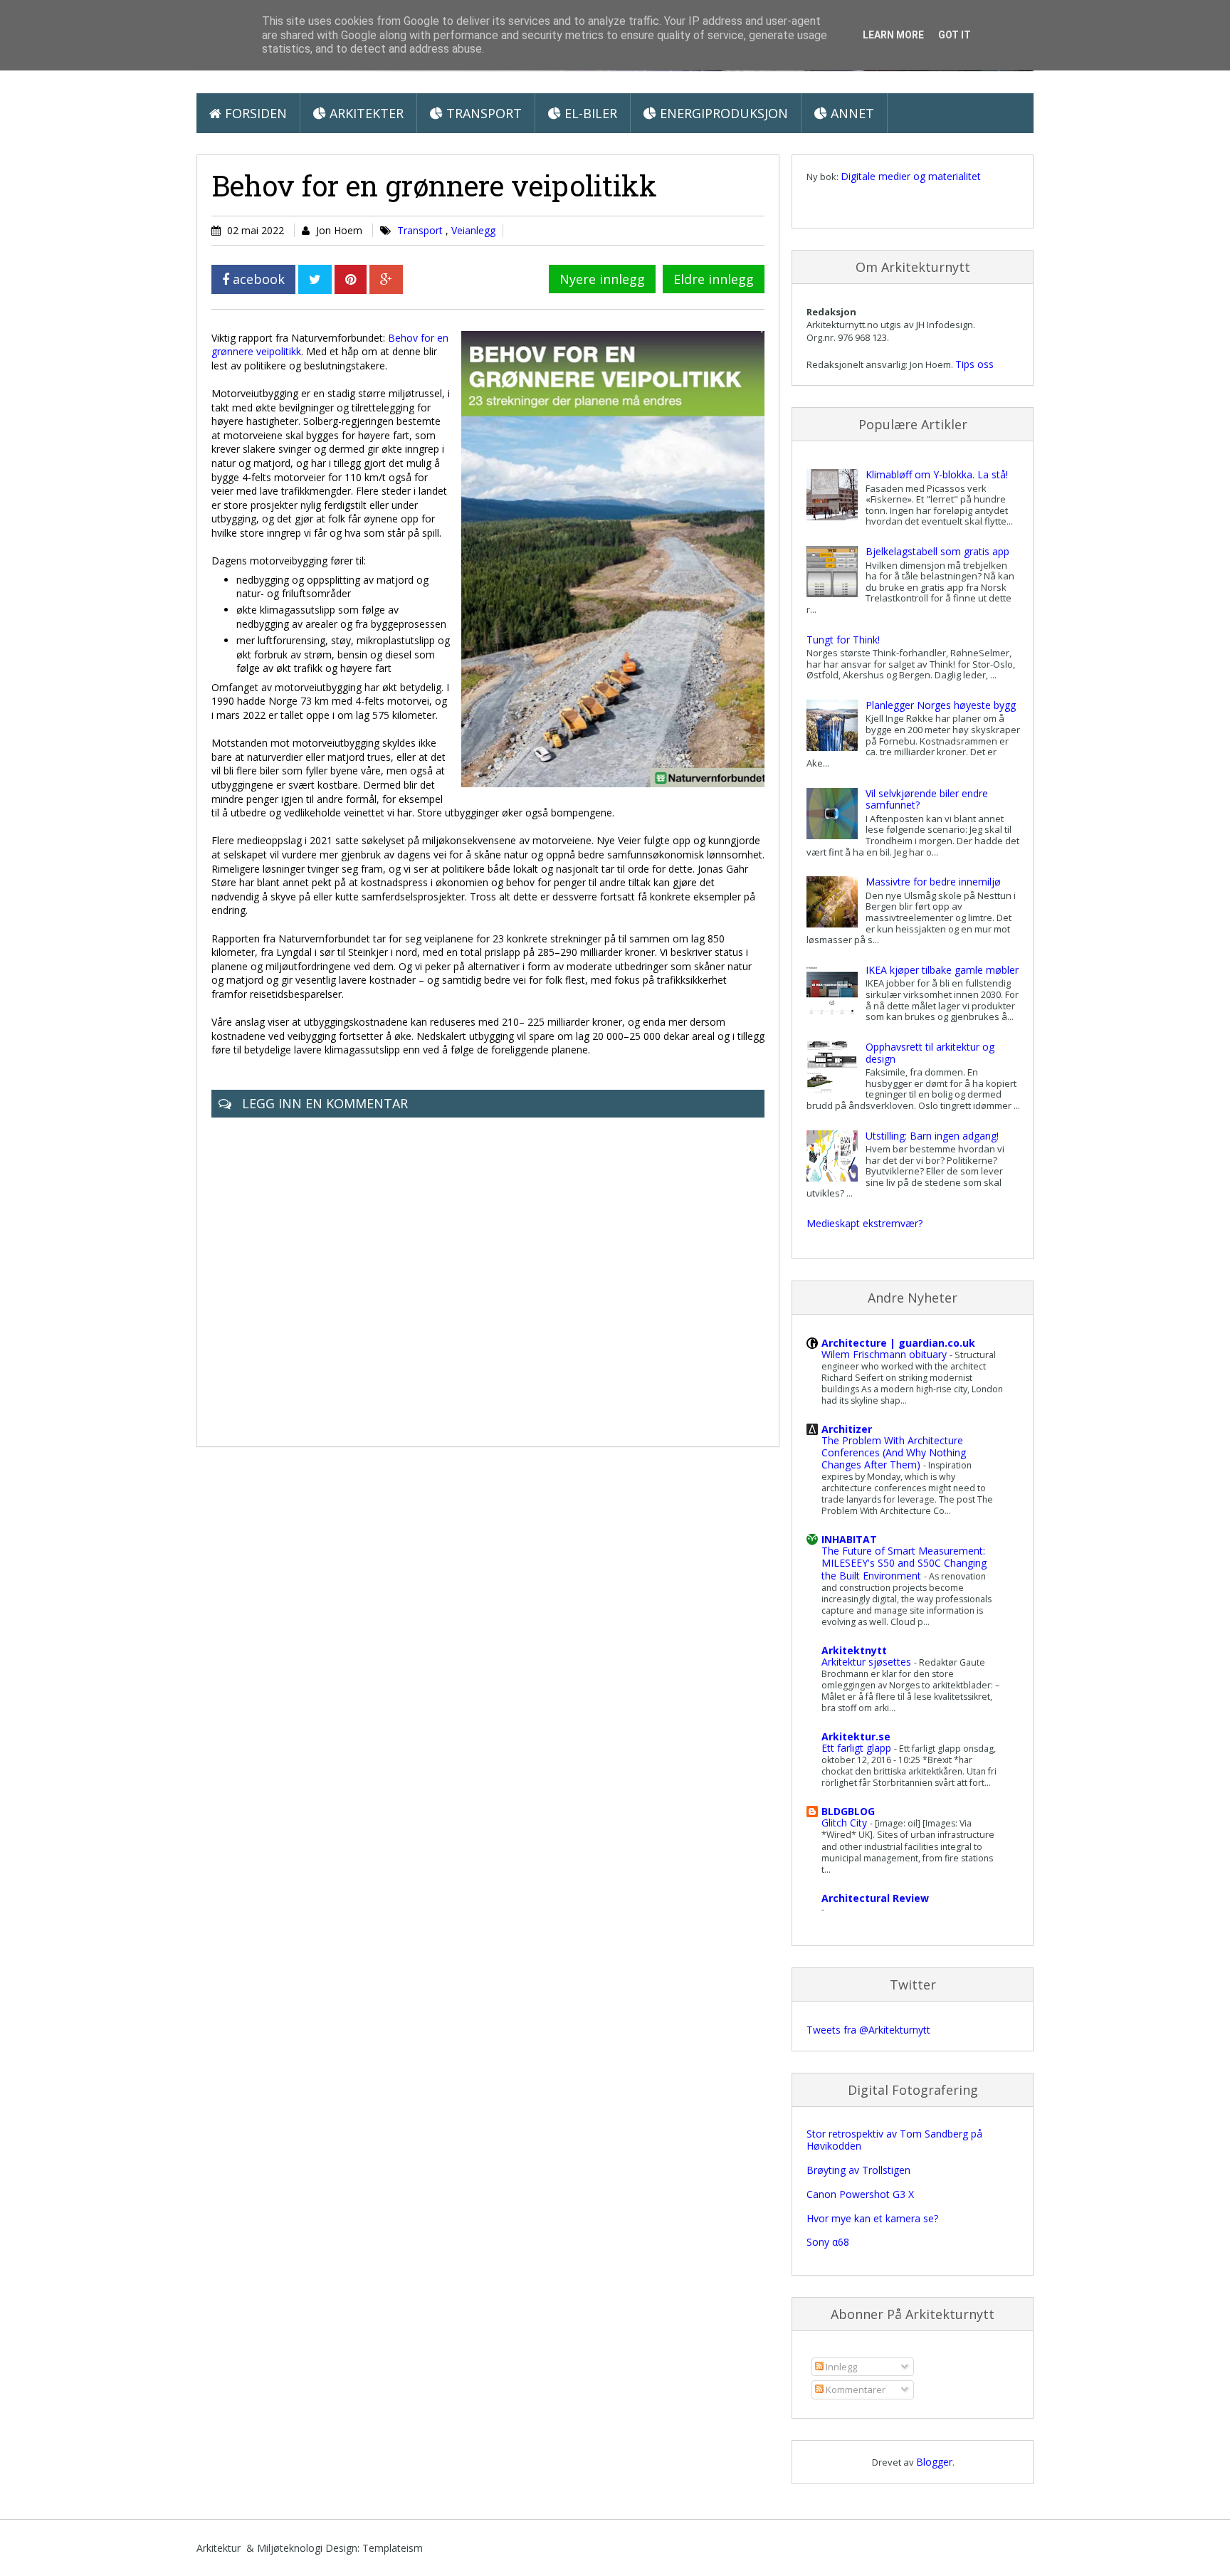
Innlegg (840, 2367)
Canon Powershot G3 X (860, 2194)
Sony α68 (828, 2242)
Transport (482, 113)
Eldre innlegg (714, 279)
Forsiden (254, 113)
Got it (955, 35)
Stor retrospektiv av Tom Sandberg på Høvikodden (894, 2140)
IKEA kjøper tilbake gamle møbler (942, 970)
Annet (851, 113)
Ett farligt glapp (858, 1748)
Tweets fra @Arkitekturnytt (868, 2030)
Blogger (934, 2462)
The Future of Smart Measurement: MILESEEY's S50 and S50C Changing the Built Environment (904, 1563)
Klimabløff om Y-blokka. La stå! (937, 474)
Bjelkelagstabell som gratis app (937, 551)
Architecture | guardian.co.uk (898, 1343)
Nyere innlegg (602, 279)
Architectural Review (875, 1898)
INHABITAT (849, 1539)
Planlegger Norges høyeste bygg (941, 705)
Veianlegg (473, 230)
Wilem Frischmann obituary (885, 1354)
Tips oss (974, 364)
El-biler (589, 113)
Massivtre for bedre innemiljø (933, 882)
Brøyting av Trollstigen (858, 2170)
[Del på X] (315, 279)
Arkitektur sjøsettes (868, 1662)
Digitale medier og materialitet (911, 176)
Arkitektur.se (856, 1736)
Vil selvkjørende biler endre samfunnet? (927, 799)
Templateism (393, 2548)
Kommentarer (855, 2390)
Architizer (847, 1429)
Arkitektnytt (854, 1650)
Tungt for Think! (843, 640)
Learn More (893, 35)
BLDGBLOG (848, 1811)
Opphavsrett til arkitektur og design (930, 1053)
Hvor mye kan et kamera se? (872, 2218)
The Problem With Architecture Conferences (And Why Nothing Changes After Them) (894, 1452)
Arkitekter (365, 113)
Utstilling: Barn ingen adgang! (932, 1136)
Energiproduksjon (722, 113)
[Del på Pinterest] (351, 279)
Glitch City (846, 1823)
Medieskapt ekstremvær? (864, 1223)
